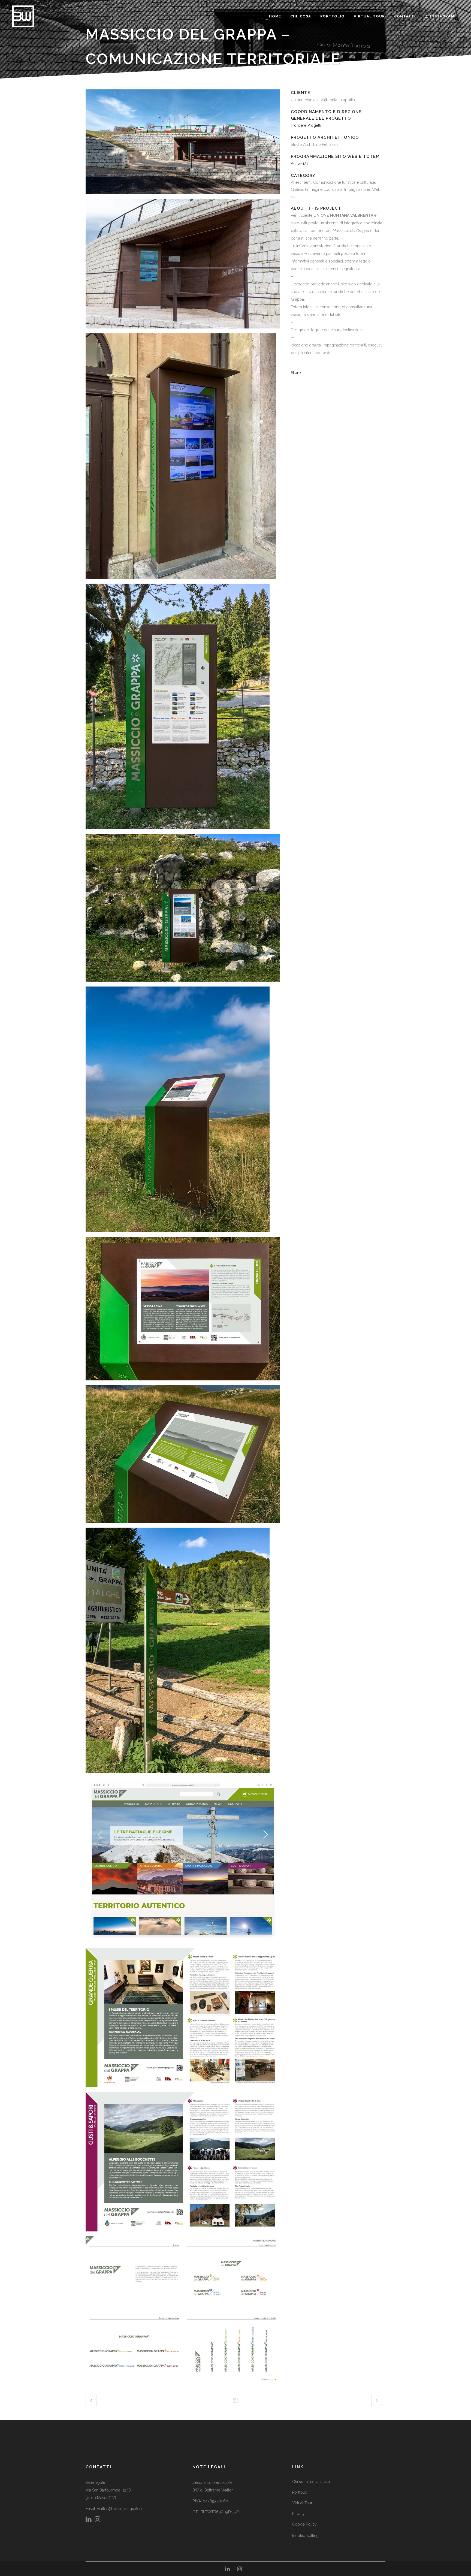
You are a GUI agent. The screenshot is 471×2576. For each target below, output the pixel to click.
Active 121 (299, 164)
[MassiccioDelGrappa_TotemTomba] (183, 144)
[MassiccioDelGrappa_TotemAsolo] (181, 458)
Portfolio (300, 2492)
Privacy (298, 2514)
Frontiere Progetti (306, 125)
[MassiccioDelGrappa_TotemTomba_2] (183, 266)
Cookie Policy (304, 2524)
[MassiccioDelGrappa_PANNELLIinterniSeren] (183, 2164)
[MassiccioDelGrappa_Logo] (183, 2311)
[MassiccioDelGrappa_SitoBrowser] (183, 1862)
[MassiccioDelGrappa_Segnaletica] (178, 1652)
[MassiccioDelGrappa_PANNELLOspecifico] (183, 910)
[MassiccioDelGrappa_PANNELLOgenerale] (178, 708)
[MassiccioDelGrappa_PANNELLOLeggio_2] (183, 1311)
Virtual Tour (302, 2503)
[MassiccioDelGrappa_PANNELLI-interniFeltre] (183, 2020)
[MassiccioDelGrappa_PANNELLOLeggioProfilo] (183, 1456)
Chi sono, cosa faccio (311, 2482)
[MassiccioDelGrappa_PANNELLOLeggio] (178, 1111)
